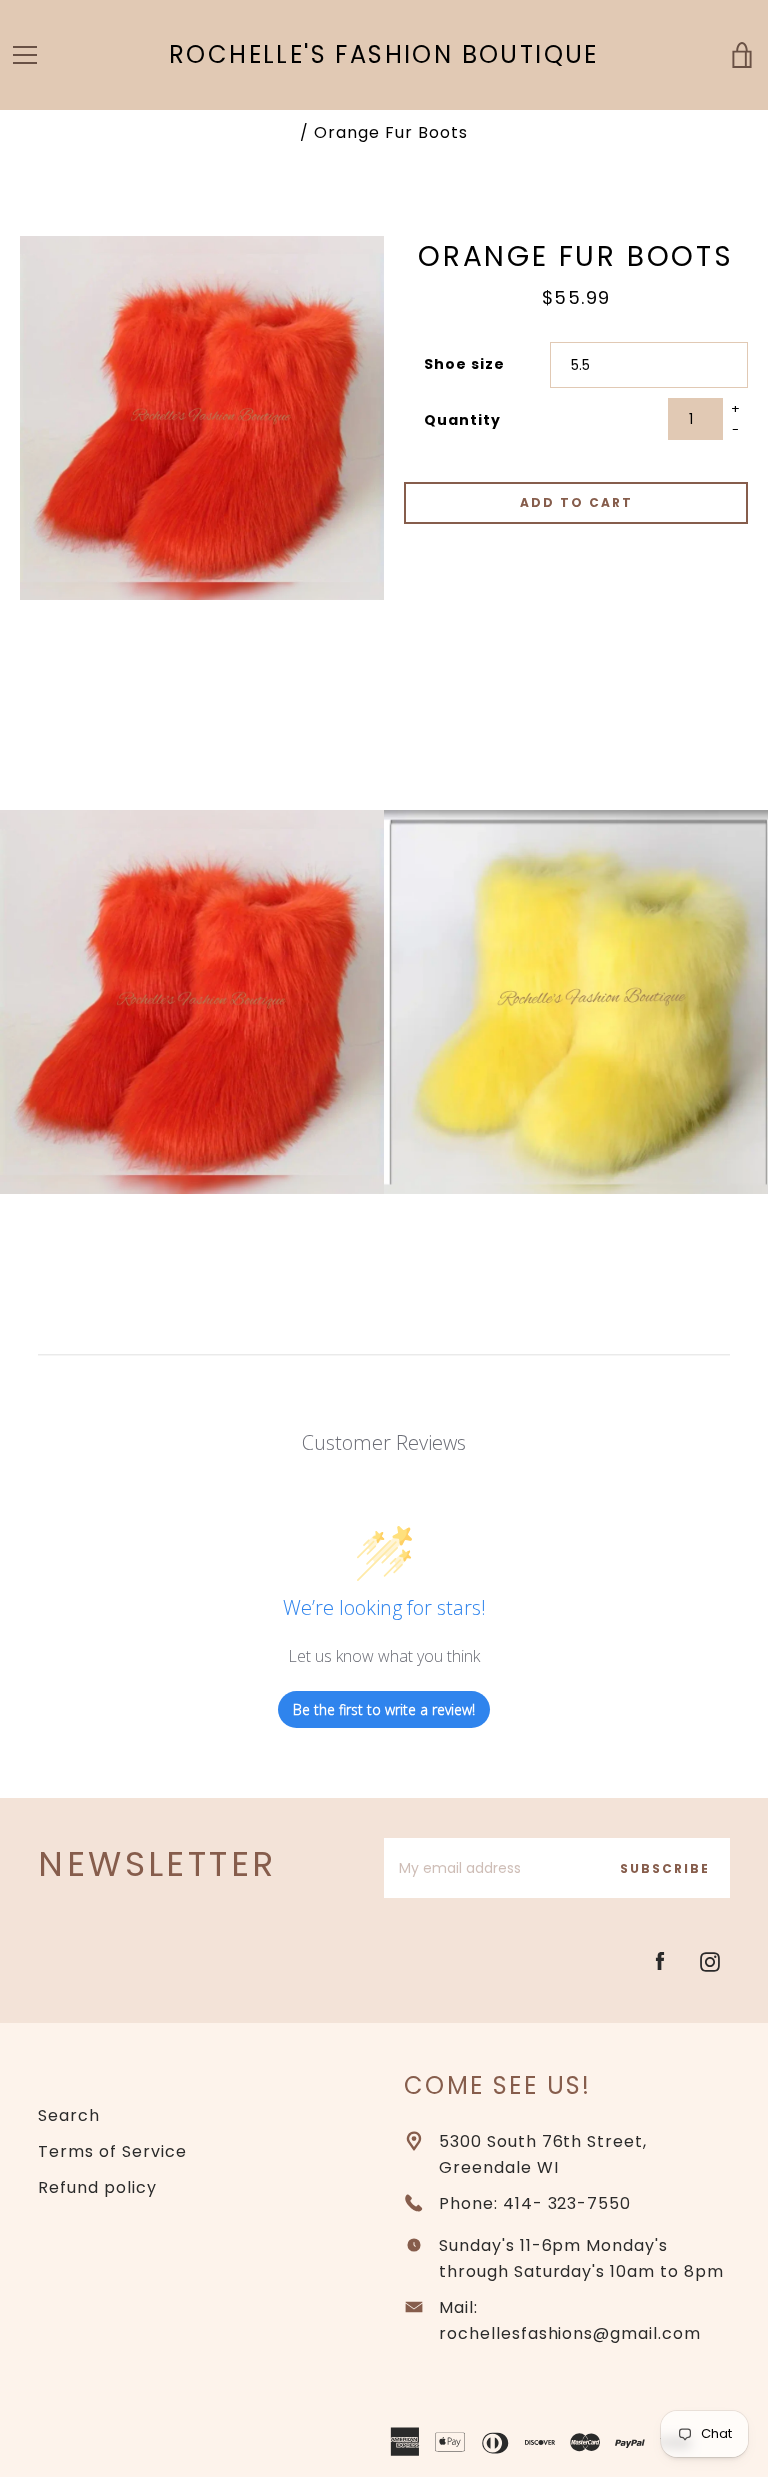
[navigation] (25, 55)
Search (69, 2115)
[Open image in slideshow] (202, 418)
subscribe (665, 1868)
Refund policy (97, 2187)
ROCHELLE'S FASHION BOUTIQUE (384, 55)
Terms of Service (112, 2151)
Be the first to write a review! (384, 1709)
